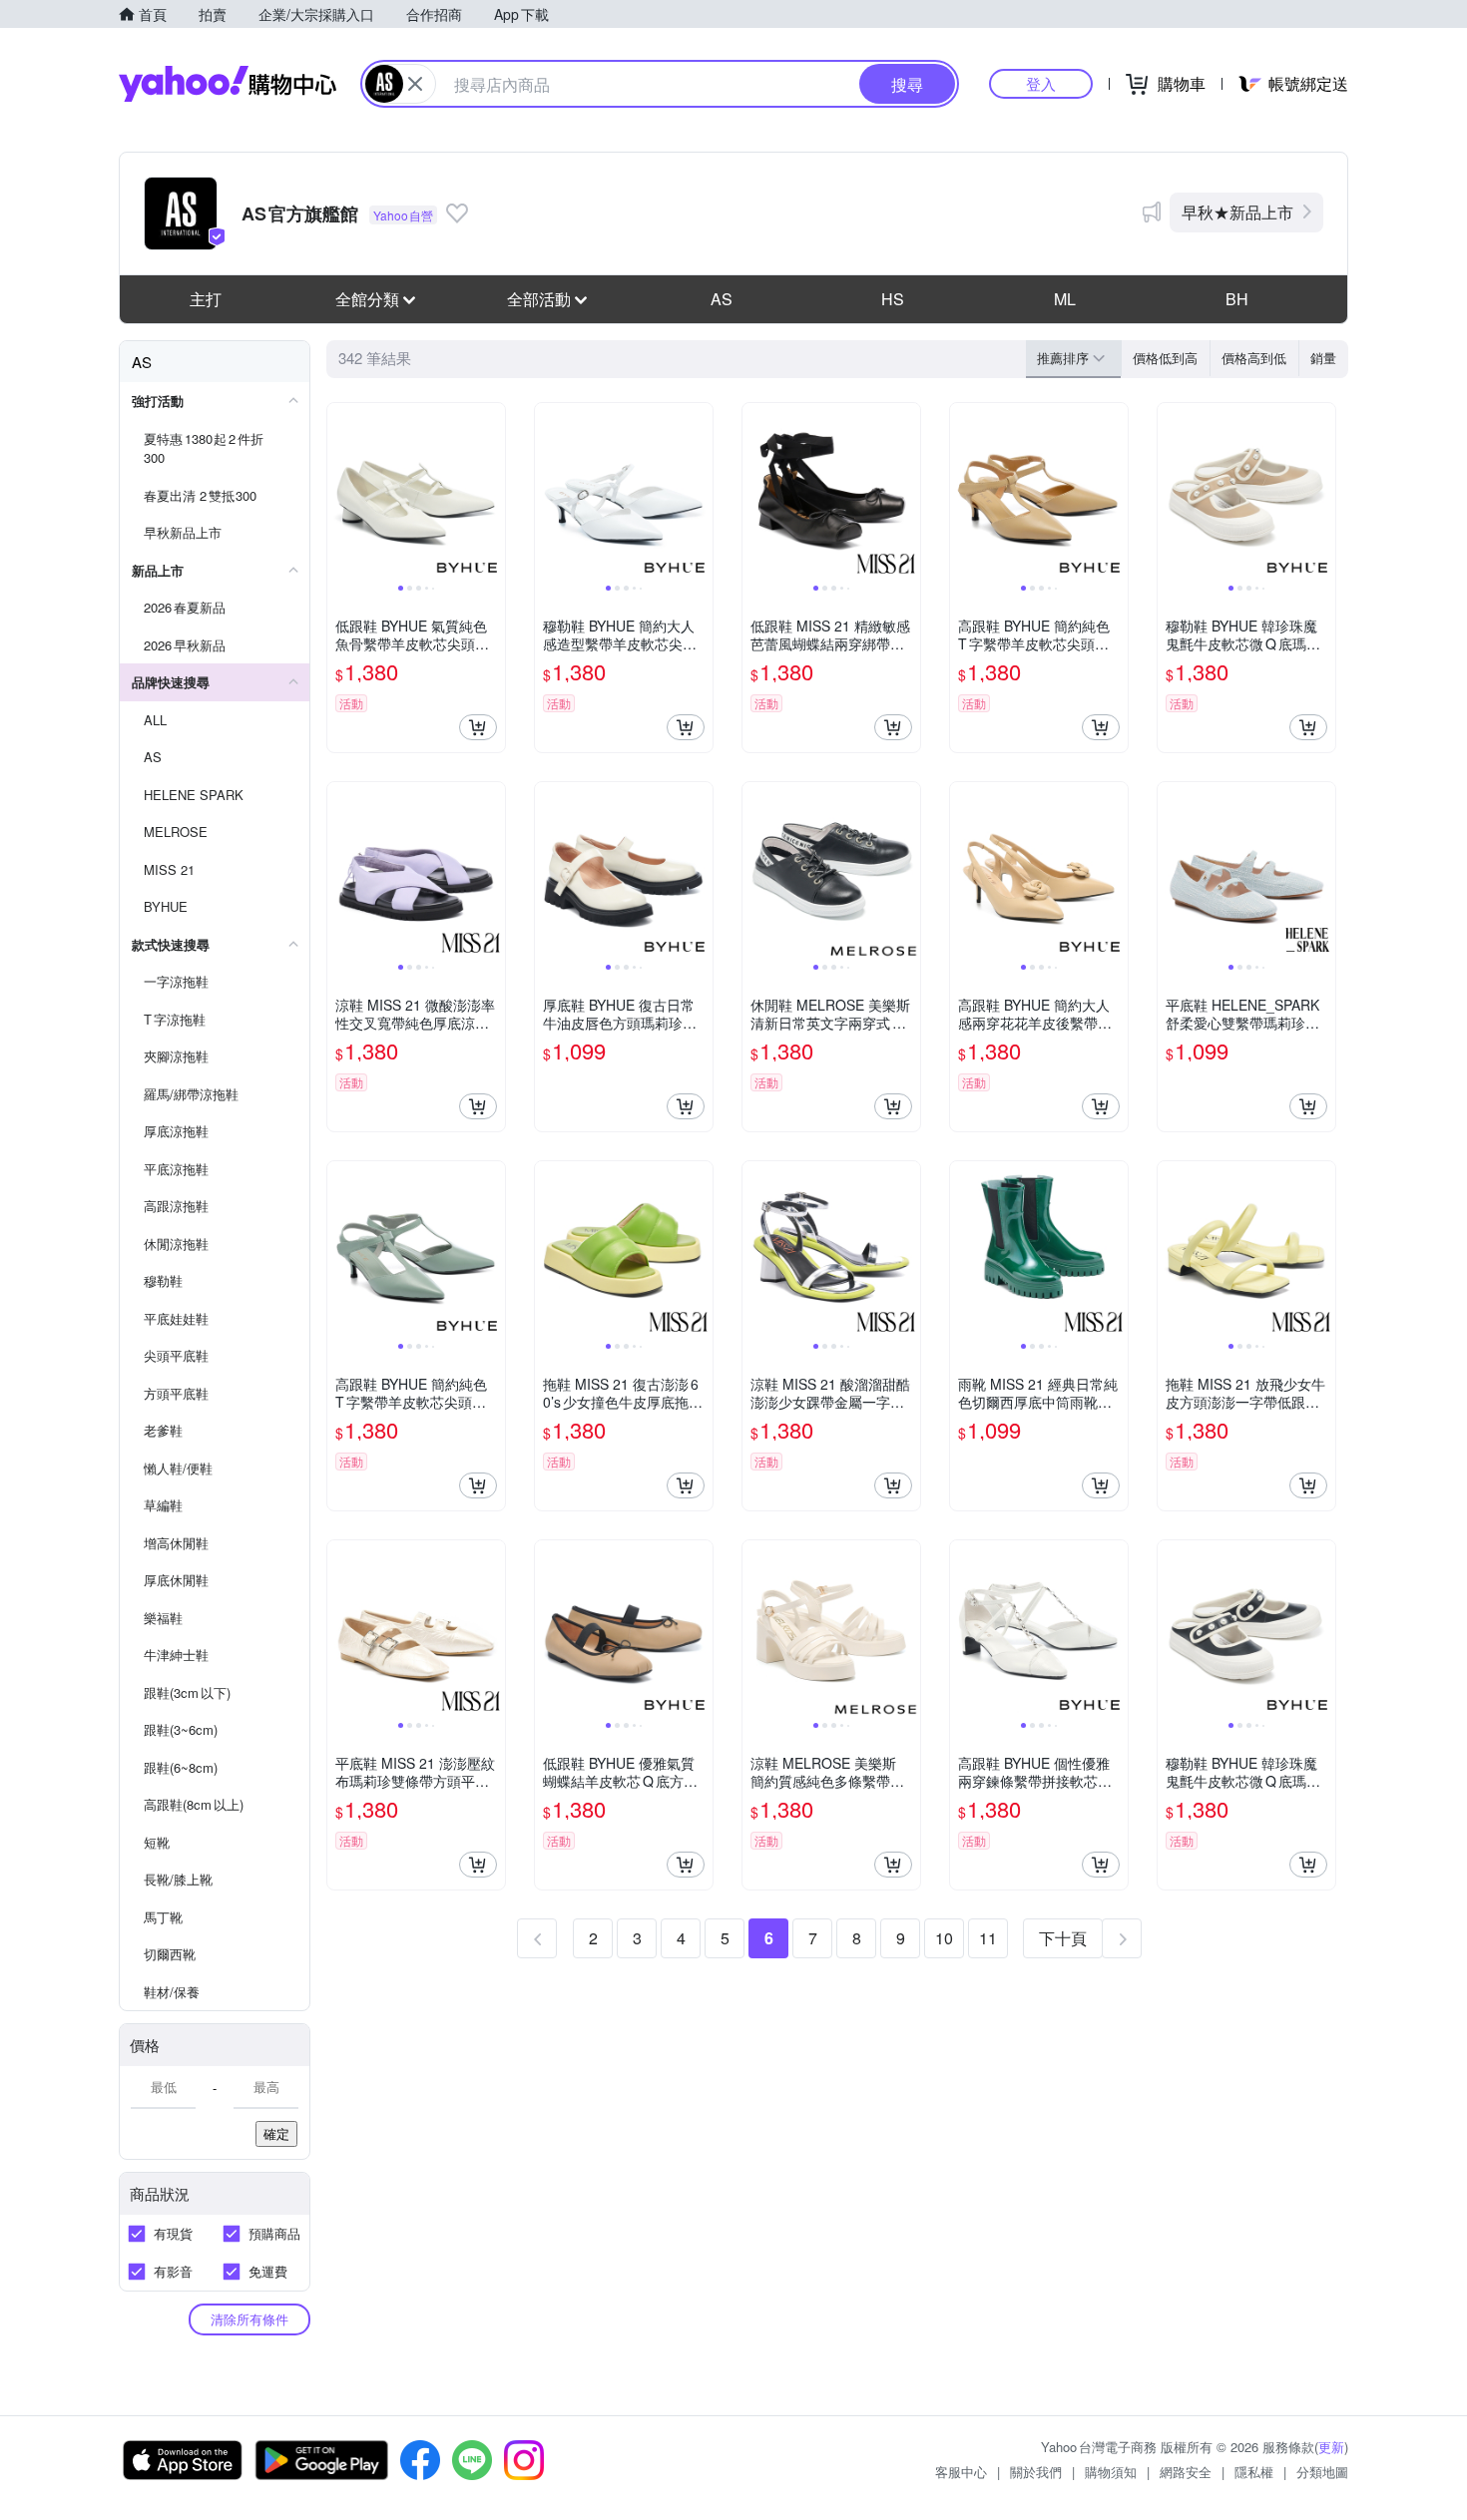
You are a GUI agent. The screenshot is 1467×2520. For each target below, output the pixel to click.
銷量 (1323, 358)
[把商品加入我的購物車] (478, 727)
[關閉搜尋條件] (415, 84)
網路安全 (1186, 2472)
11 (988, 1938)
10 (944, 1938)
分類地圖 (1322, 2472)
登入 (1041, 83)
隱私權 (1254, 2472)
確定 (276, 2133)
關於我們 (1036, 2472)
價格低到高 (1165, 358)
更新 (1331, 2447)
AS (722, 299)
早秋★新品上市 (1237, 212)
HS (893, 299)
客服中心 (961, 2472)
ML (1065, 299)
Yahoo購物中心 (228, 84)
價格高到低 (1254, 358)
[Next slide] (492, 492)
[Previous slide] (340, 492)
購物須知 (1111, 2472)
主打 (206, 299)
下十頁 (1063, 1938)
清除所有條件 (249, 2319)
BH (1237, 299)
